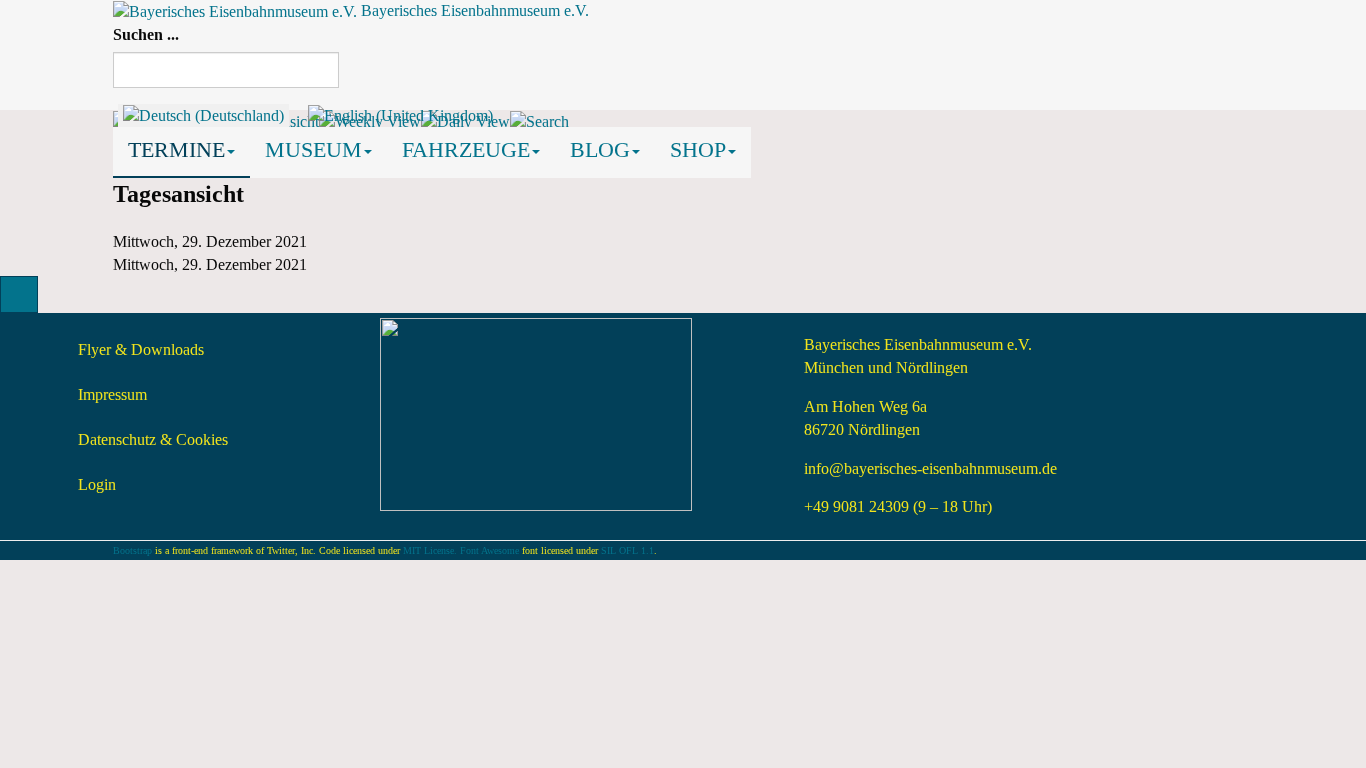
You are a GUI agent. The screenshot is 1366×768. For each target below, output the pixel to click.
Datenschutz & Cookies (153, 439)
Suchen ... (146, 34)
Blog (600, 149)
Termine (176, 149)
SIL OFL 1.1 (627, 550)
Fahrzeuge (466, 149)
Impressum (112, 394)
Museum (313, 149)
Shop (698, 149)
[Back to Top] (19, 294)
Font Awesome (489, 550)
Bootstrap (132, 550)
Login (97, 484)
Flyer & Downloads (141, 349)
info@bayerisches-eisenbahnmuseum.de (930, 468)
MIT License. (430, 550)
